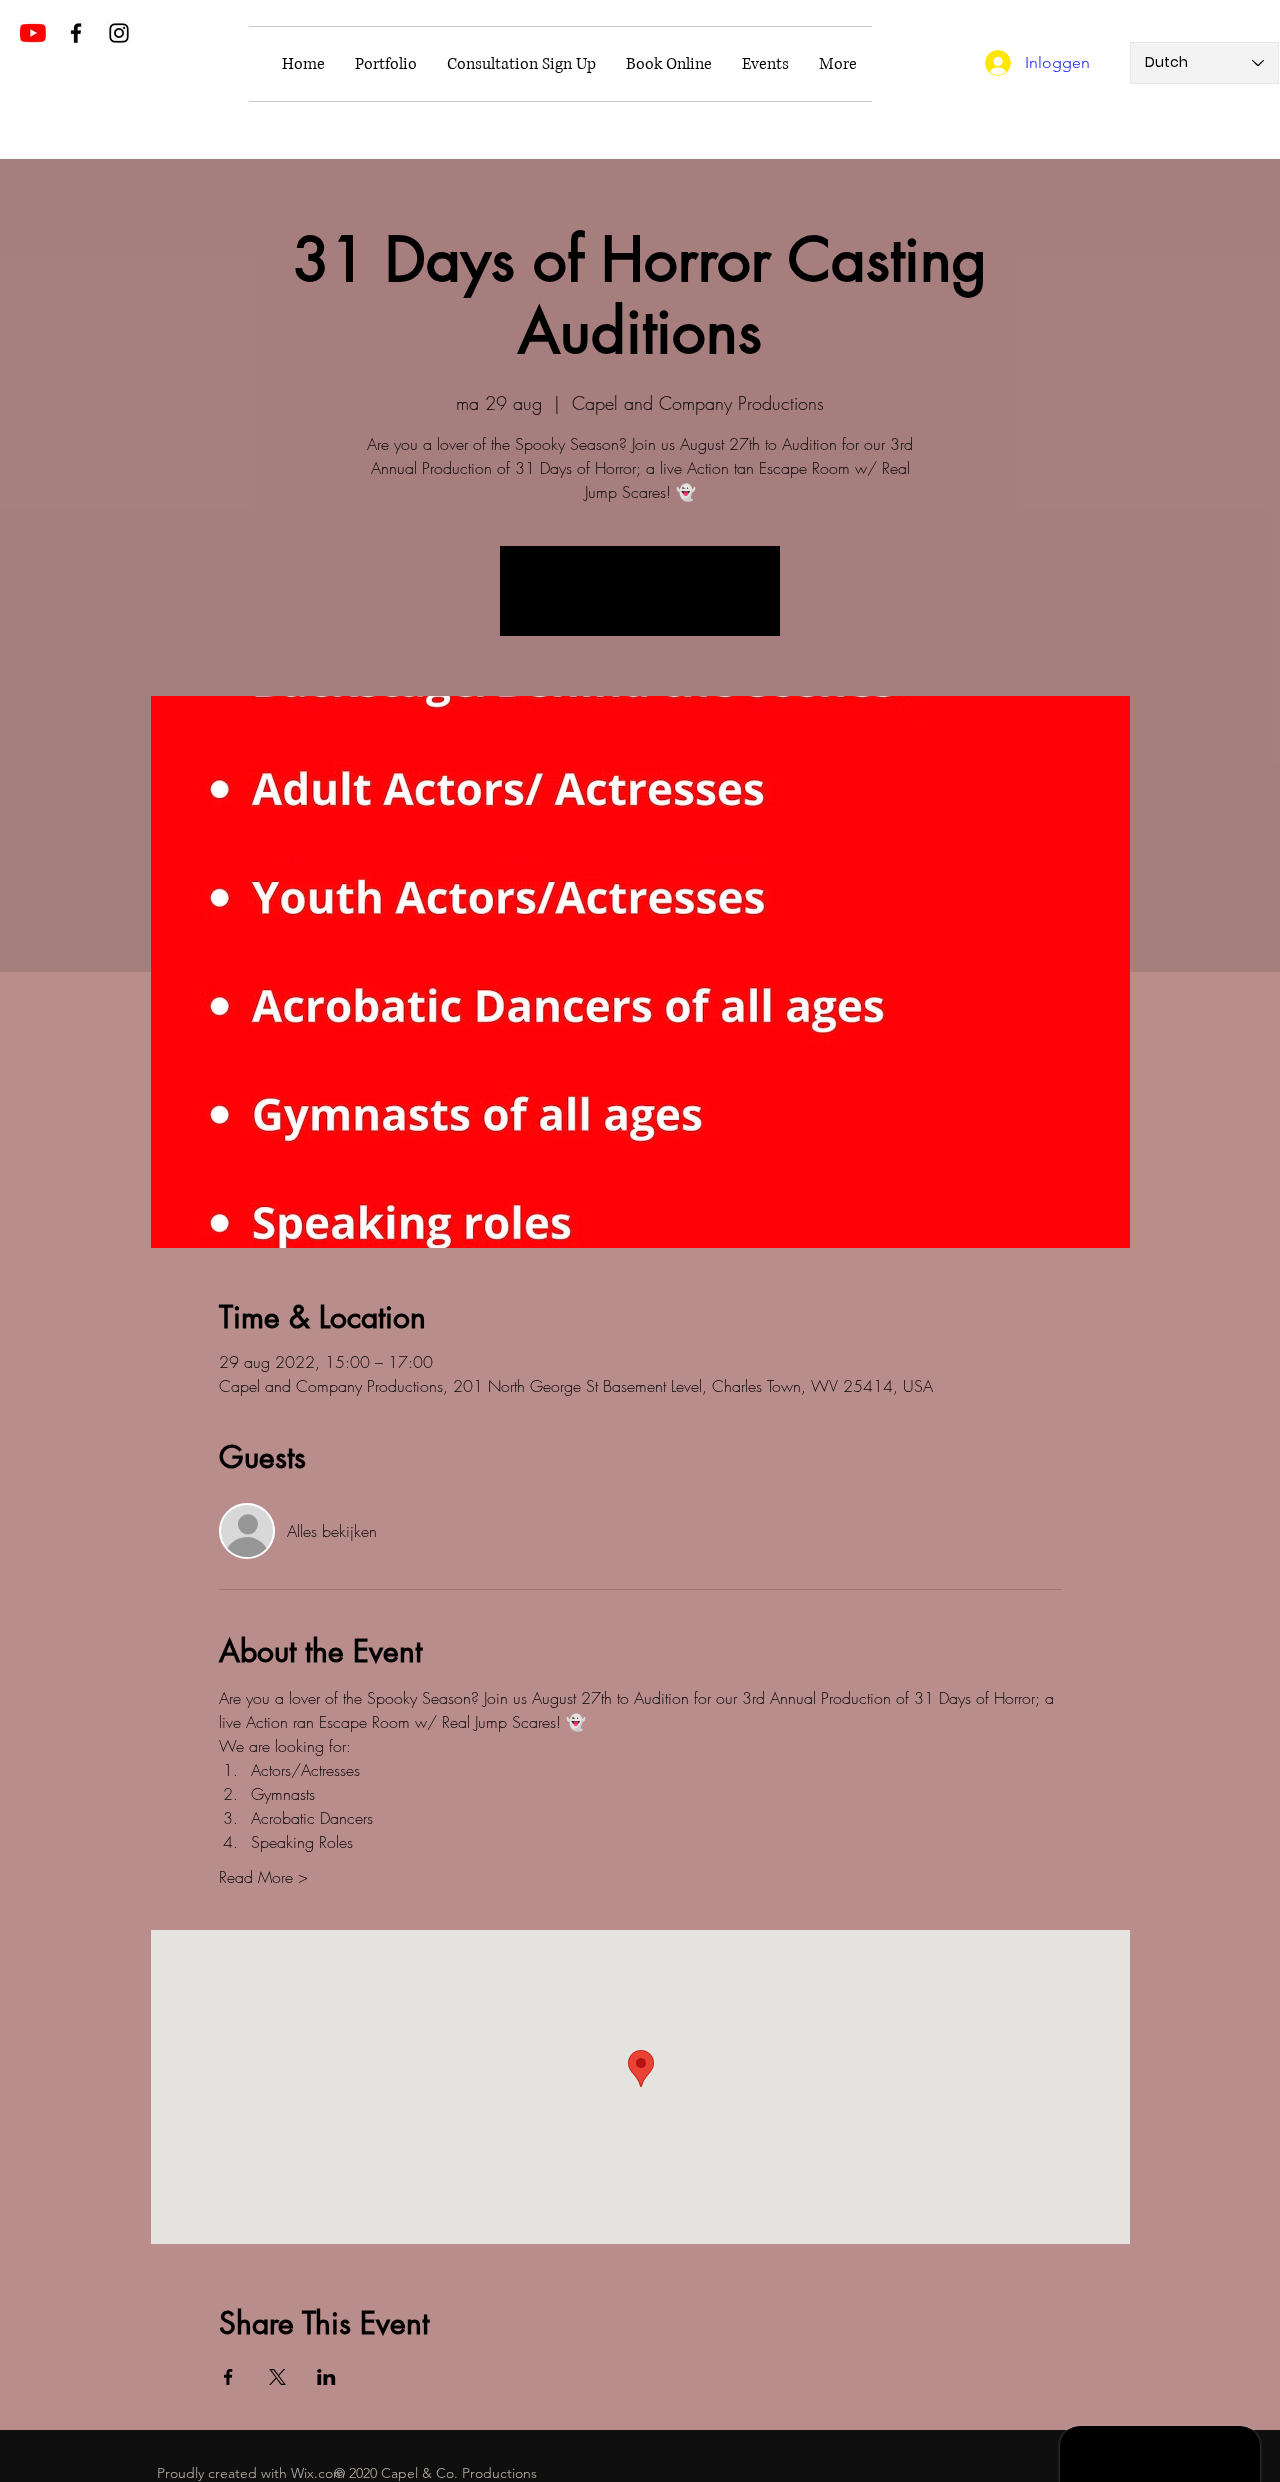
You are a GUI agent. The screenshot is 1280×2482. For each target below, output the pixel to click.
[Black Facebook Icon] (76, 33)
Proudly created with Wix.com (251, 2473)
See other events (640, 602)
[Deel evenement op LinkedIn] (326, 2377)
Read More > (263, 1877)
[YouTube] (33, 33)
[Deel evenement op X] (277, 2377)
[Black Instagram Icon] (119, 33)
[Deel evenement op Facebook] (228, 2377)
